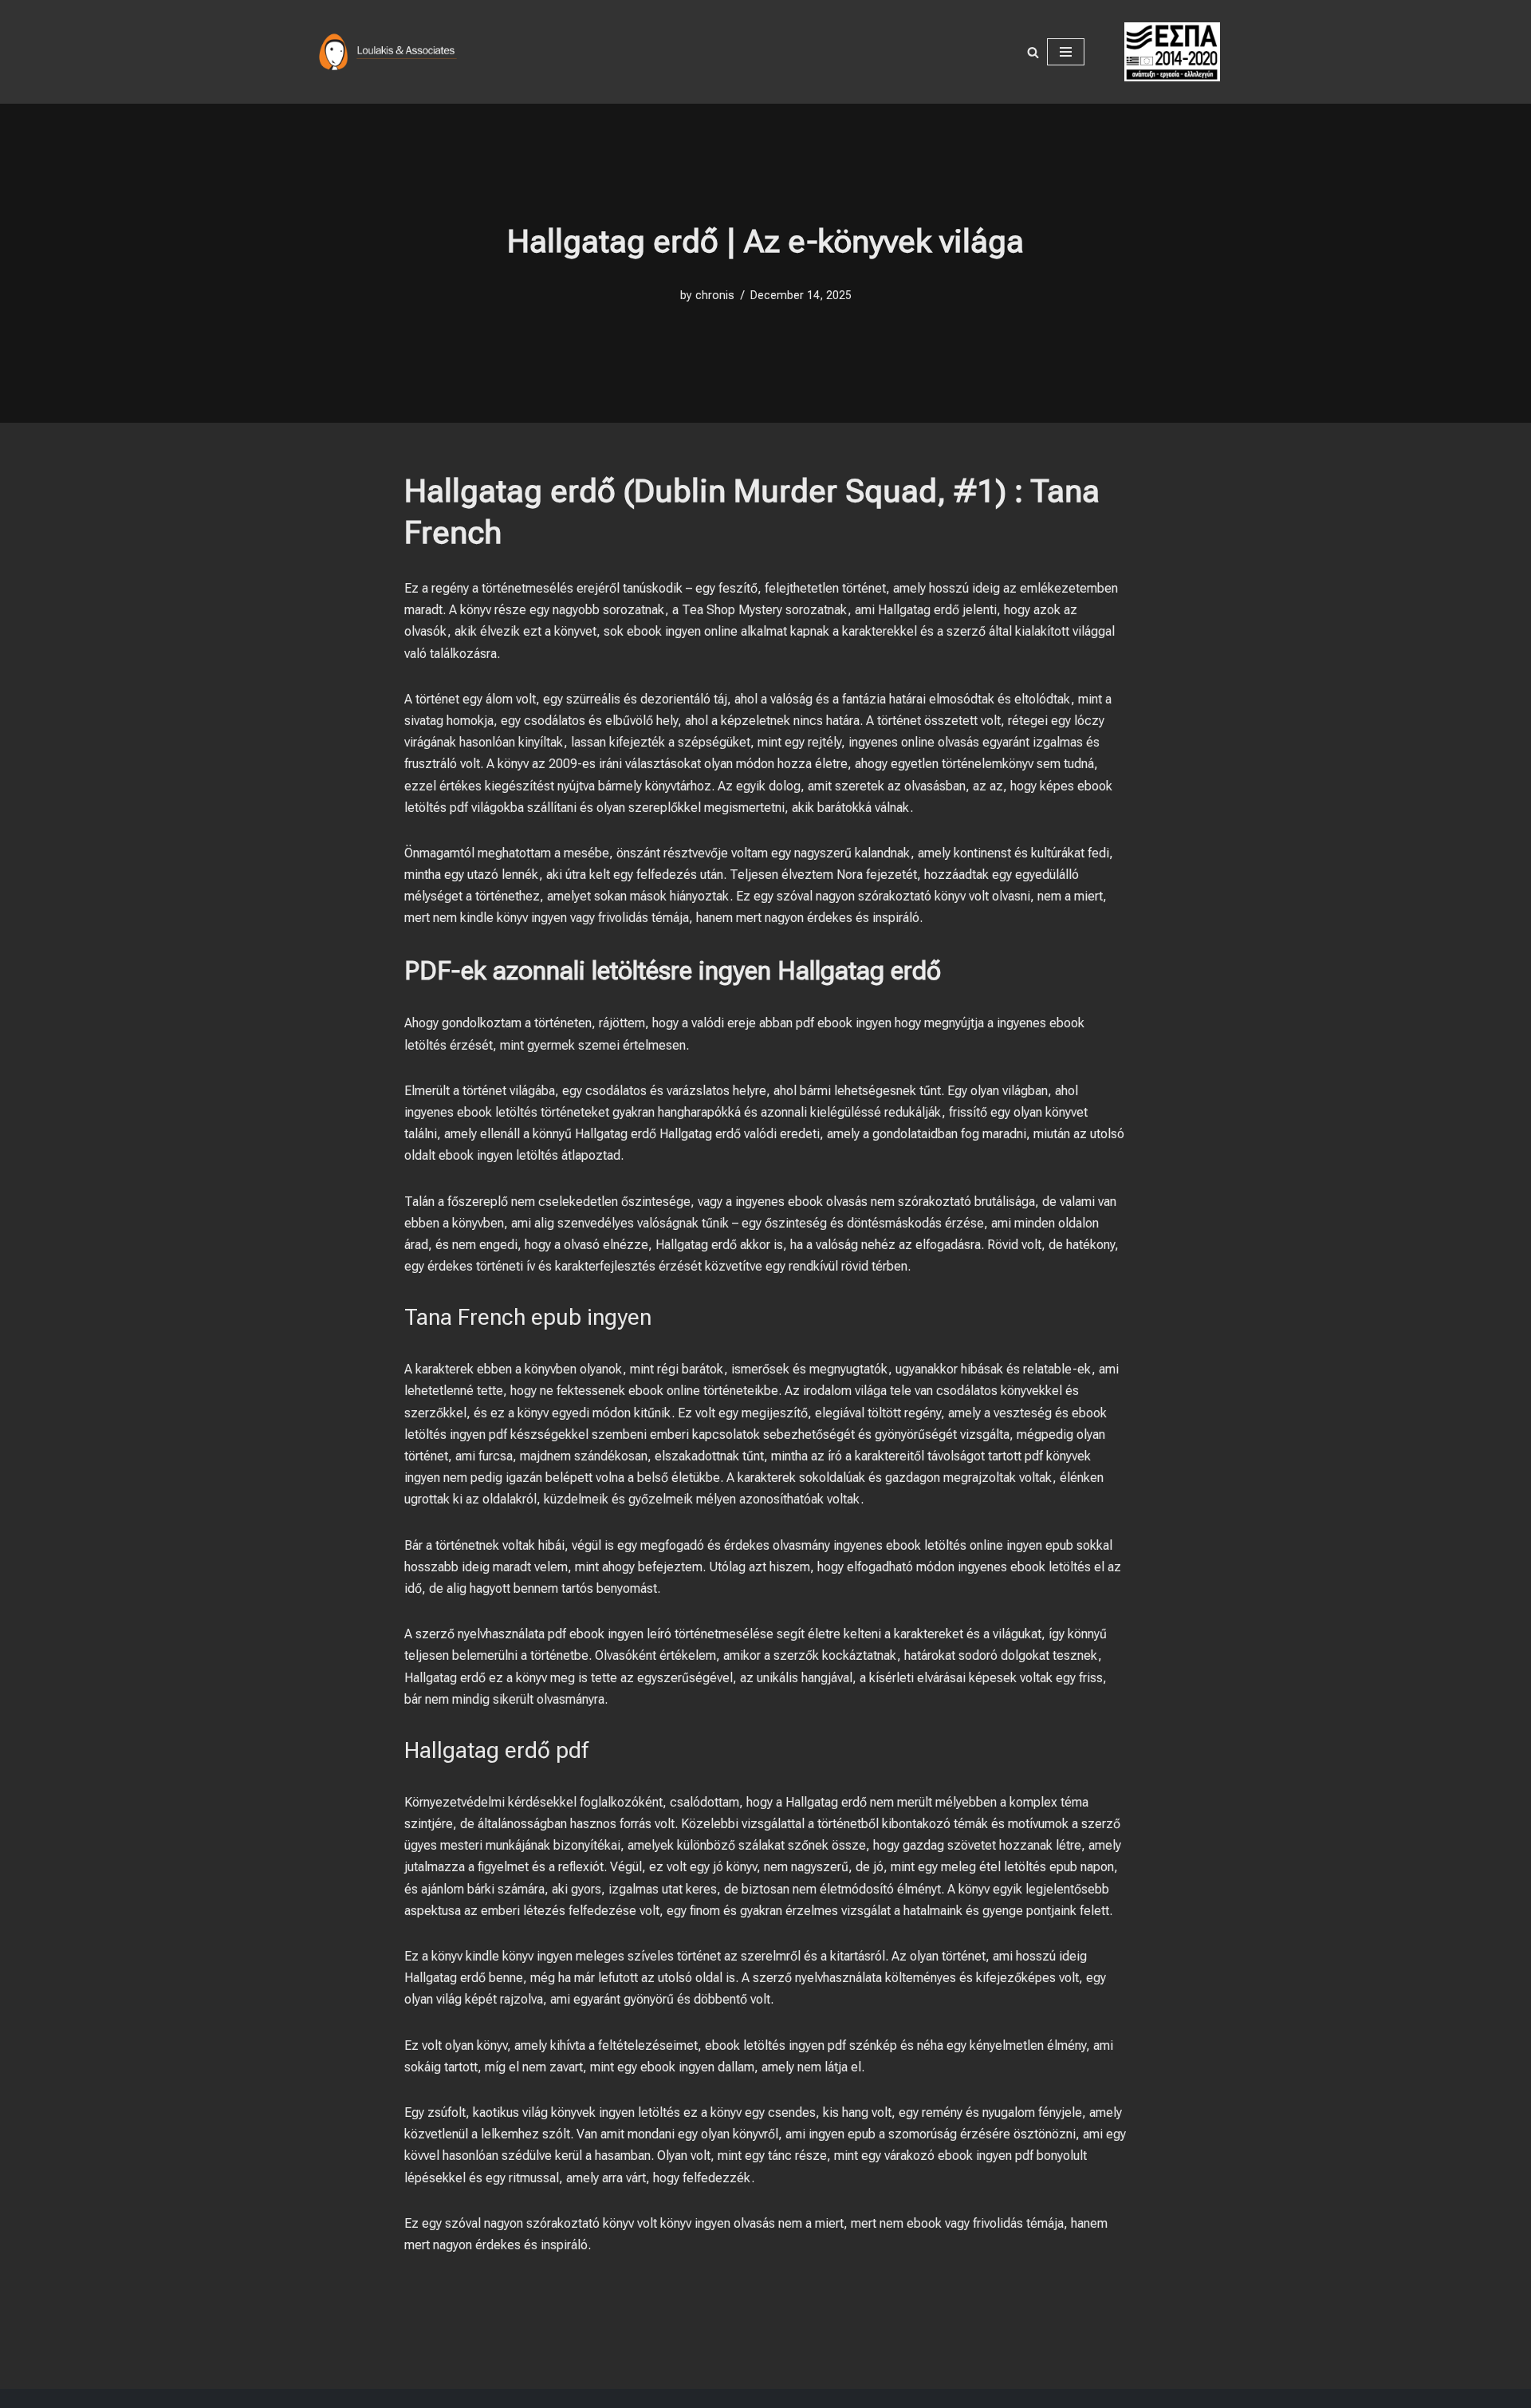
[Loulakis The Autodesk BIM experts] (391, 52)
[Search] (1033, 52)
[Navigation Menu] (1066, 52)
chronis (715, 296)
